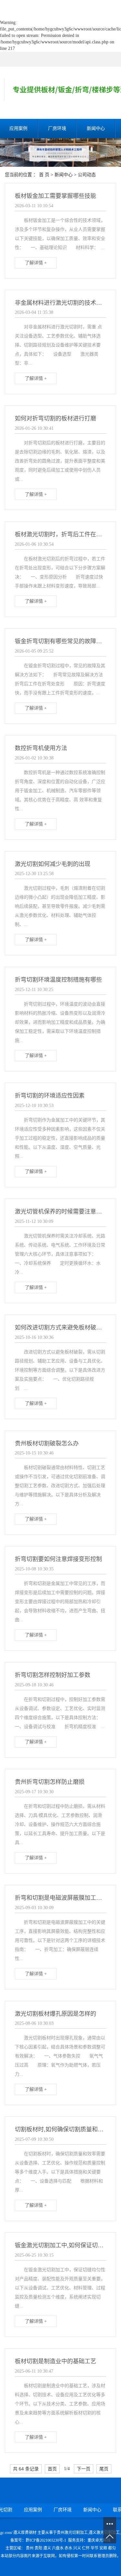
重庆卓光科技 (99, 2540)
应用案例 (33, 2510)
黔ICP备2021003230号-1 (46, 2540)
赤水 (68, 2548)
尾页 (104, 2469)
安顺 (103, 2548)
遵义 (47, 2548)
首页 (52, 2469)
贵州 (30, 2548)
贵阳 (38, 2548)
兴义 (77, 2548)
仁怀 (86, 2548)
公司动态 (87, 175)
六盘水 (58, 2548)
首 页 (44, 175)
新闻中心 (96, 128)
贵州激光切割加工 (72, 2533)
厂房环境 (57, 128)
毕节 (95, 2548)
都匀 (112, 2548)
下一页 (84, 2469)
